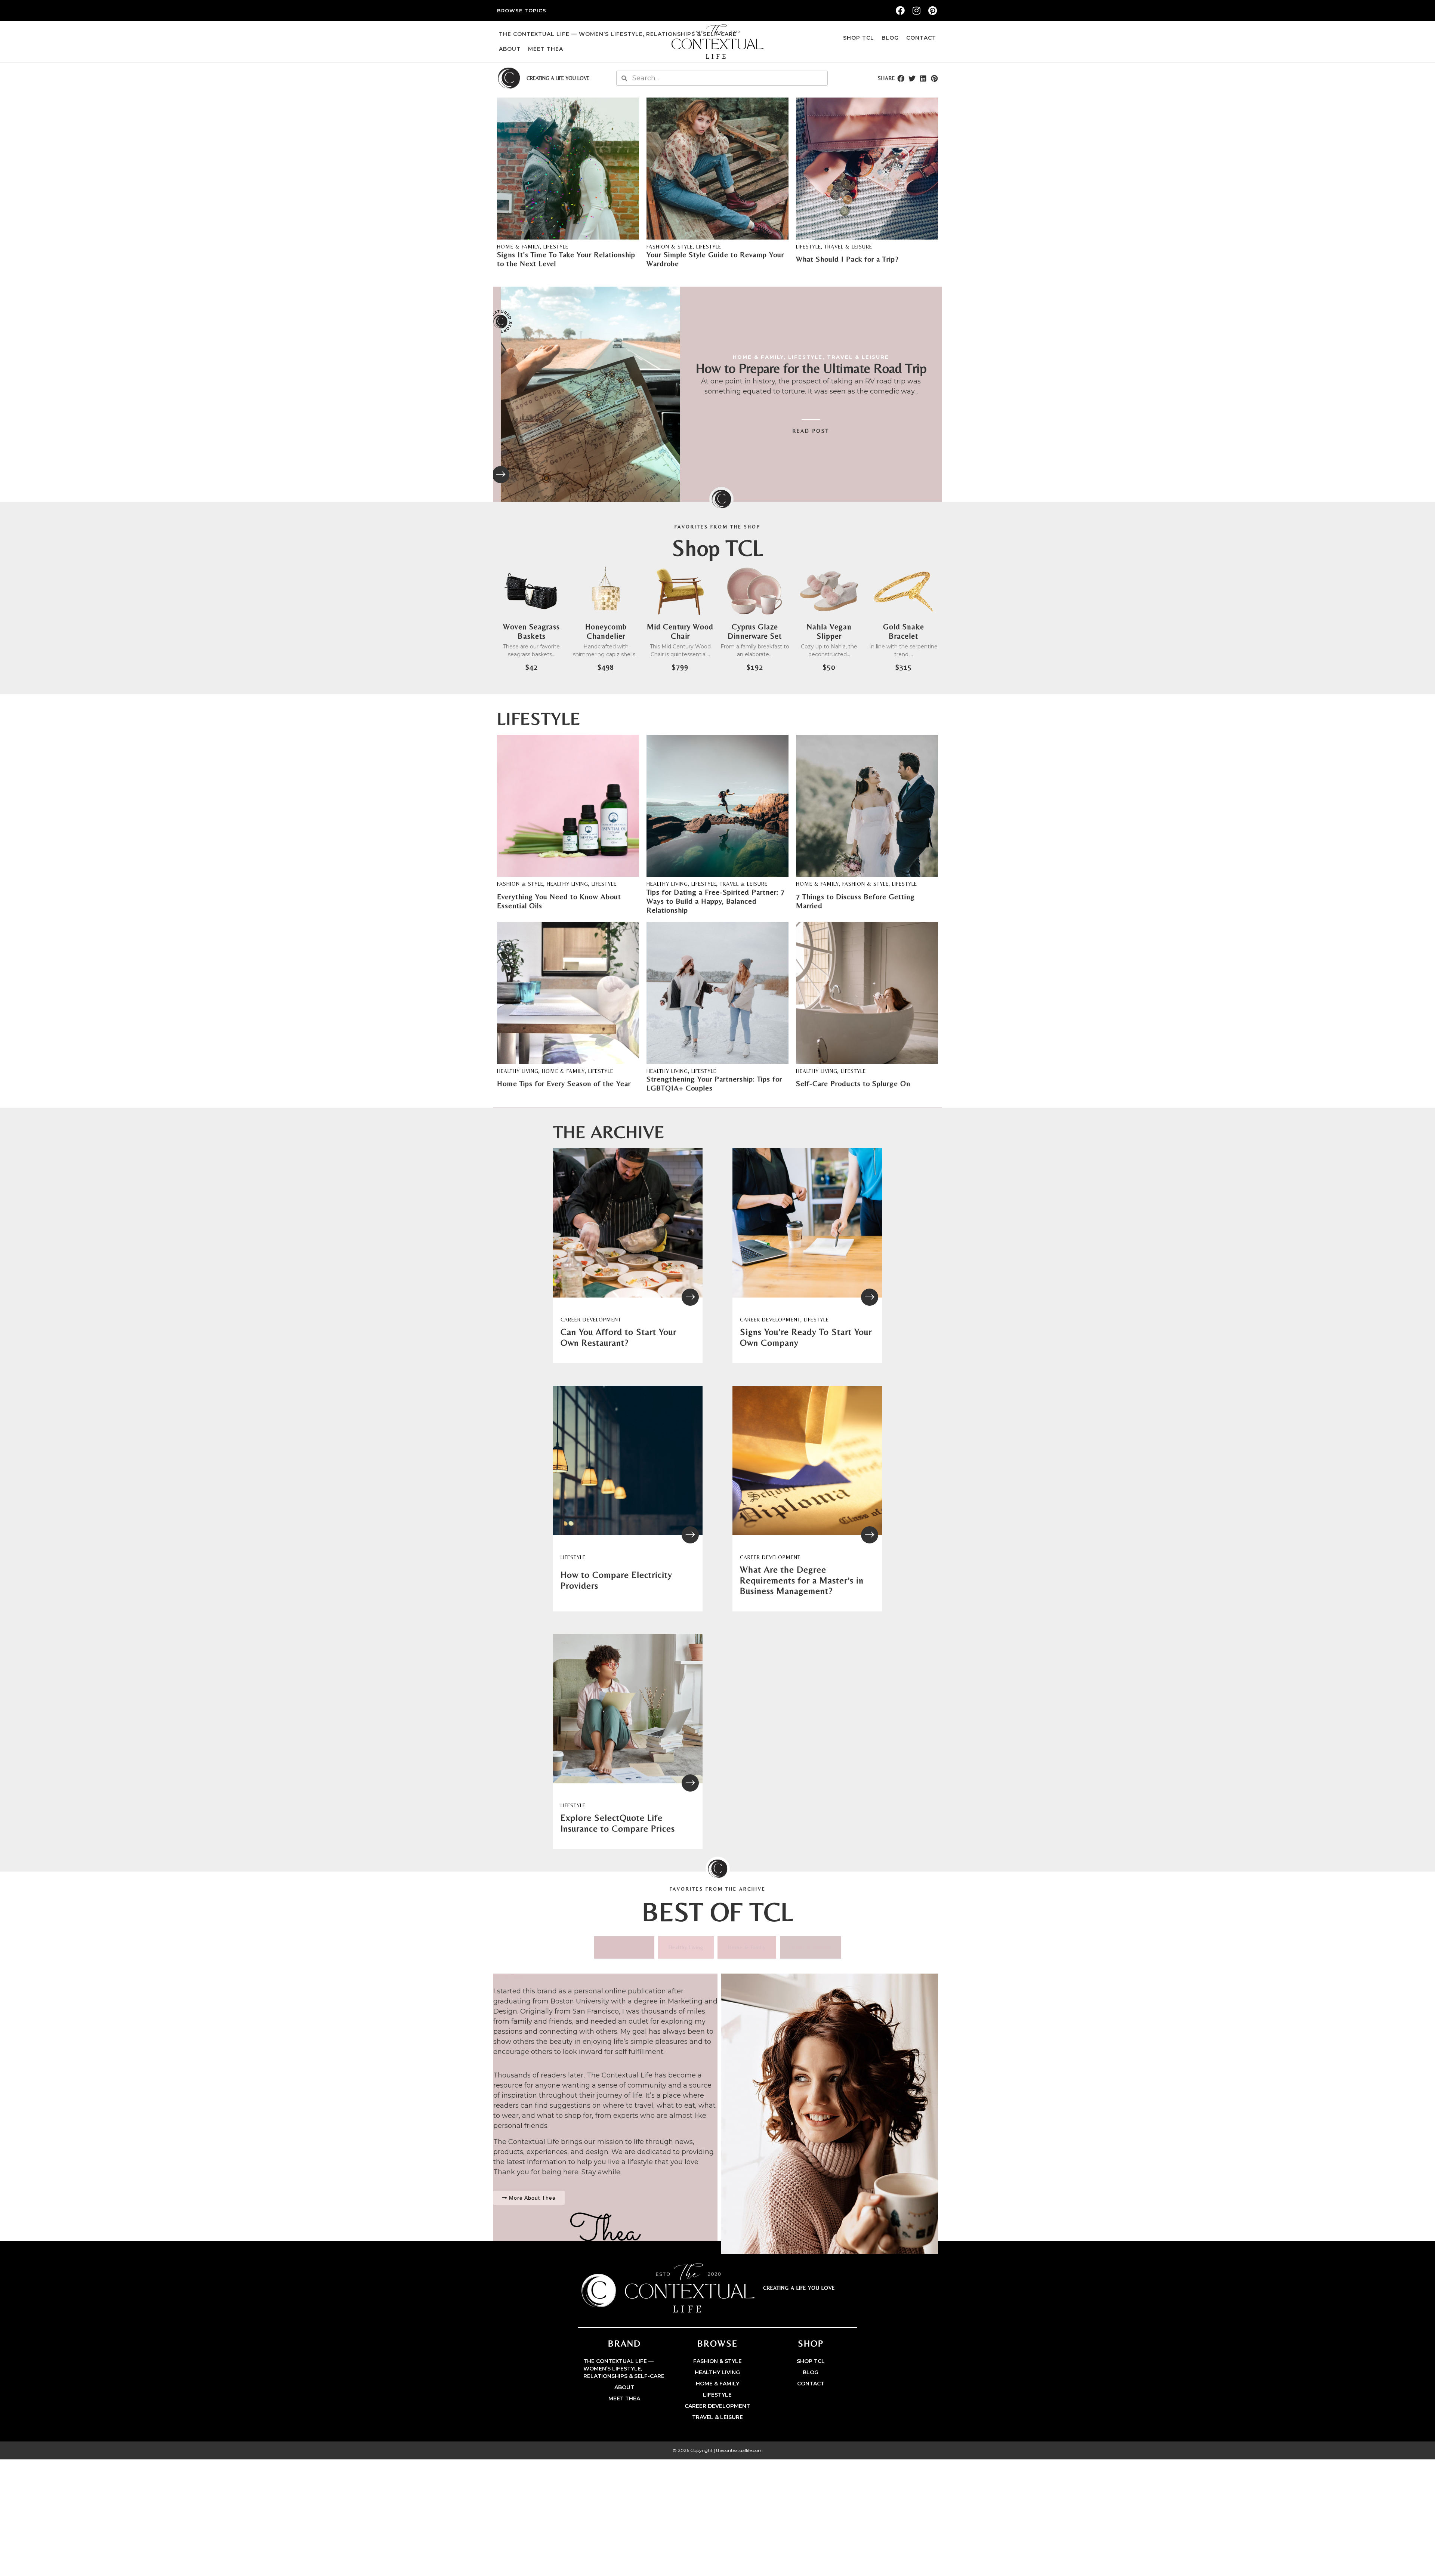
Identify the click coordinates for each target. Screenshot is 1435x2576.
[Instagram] (916, 10)
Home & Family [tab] (747, 1947)
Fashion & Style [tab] (624, 1947)
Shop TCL (859, 38)
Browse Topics (522, 10)
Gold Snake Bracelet (904, 631)
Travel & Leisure (848, 247)
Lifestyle (556, 247)
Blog (890, 38)
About (510, 49)
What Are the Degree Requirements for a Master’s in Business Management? (802, 1580)
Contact (921, 38)
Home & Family (519, 247)
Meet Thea (546, 49)
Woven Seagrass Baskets (531, 631)
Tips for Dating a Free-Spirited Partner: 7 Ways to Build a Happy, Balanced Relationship (716, 901)
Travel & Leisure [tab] (811, 1947)
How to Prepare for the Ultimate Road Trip (811, 368)
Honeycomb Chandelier (606, 631)
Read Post (811, 431)
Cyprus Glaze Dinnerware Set (755, 631)
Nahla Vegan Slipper (829, 631)
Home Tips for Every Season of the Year (564, 1083)
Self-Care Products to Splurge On (853, 1083)
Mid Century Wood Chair (680, 631)
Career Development (591, 1320)
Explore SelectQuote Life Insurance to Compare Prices (618, 1823)
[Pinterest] (933, 10)
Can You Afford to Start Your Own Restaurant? (618, 1337)
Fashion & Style (670, 247)
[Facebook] (900, 10)
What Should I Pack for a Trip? (847, 259)
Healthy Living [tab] (686, 1947)
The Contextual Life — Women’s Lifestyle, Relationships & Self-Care (618, 34)
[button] (901, 78)
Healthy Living (567, 884)
